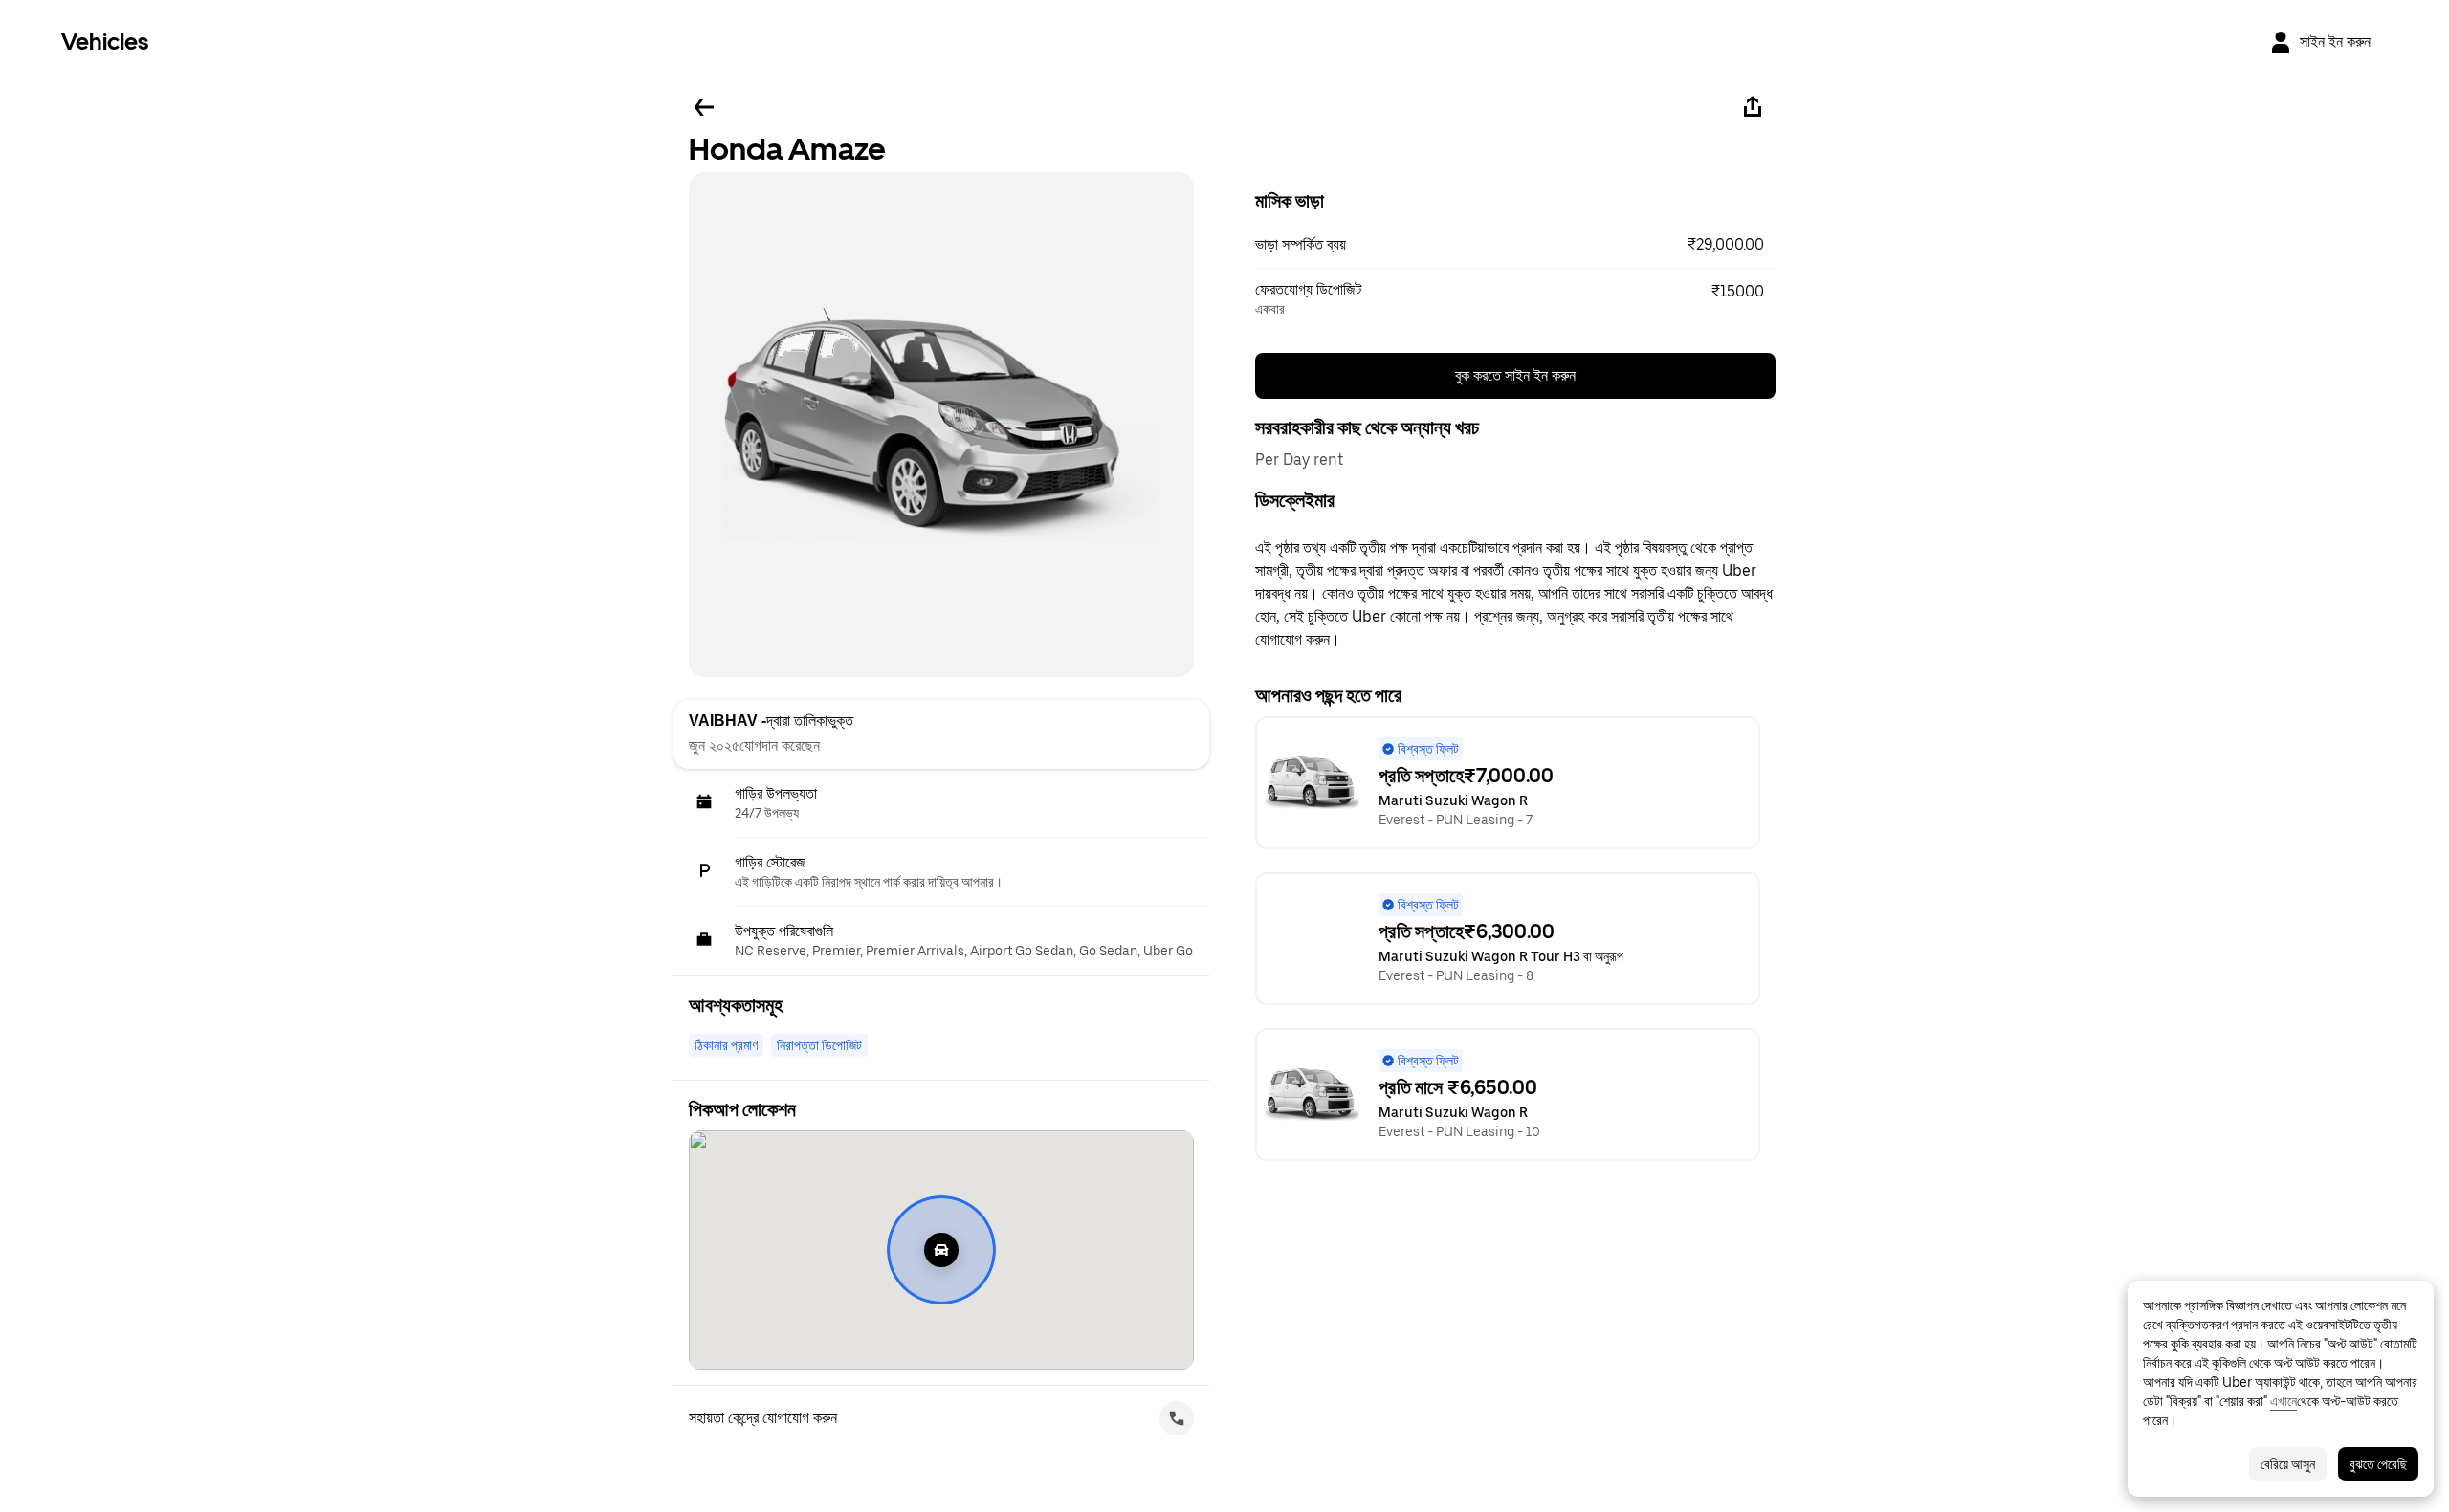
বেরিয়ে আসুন (2288, 1464)
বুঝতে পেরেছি (2378, 1464)
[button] (1515, 245)
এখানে (2284, 1401)
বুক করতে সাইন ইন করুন (1515, 375)
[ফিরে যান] (704, 107)
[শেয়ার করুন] (1753, 107)
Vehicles (105, 42)
